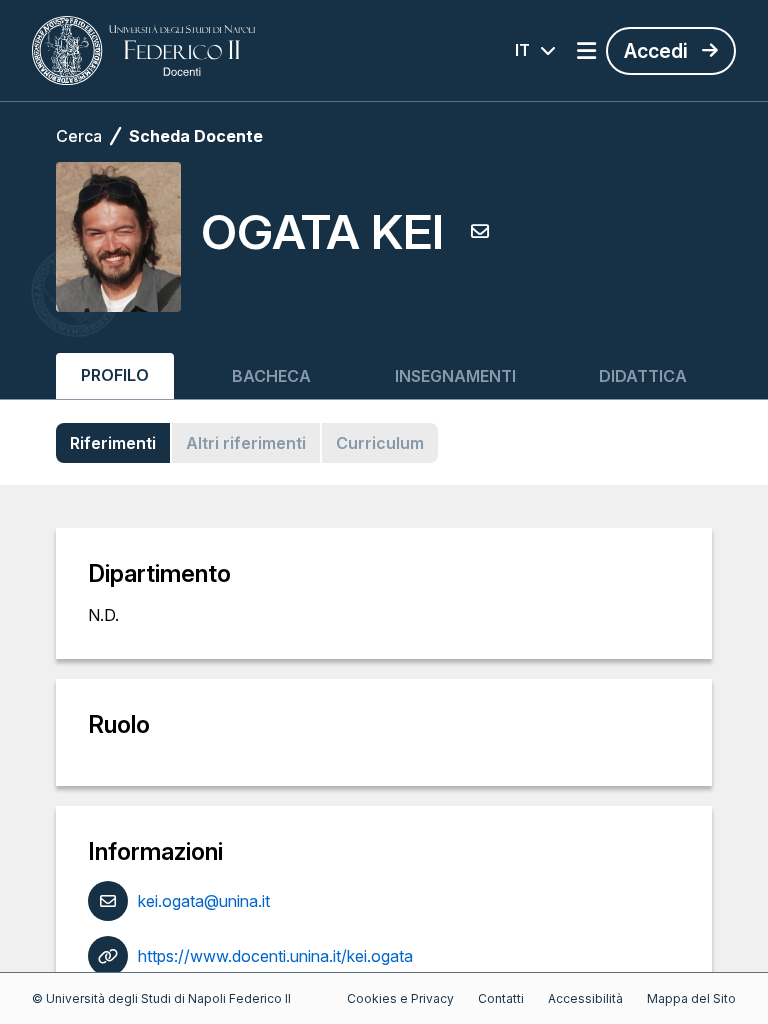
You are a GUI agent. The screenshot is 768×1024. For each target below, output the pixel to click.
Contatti (501, 998)
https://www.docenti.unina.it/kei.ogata (275, 956)
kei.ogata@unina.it (204, 901)
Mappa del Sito (691, 998)
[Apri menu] (586, 51)
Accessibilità (585, 998)
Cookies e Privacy (400, 998)
